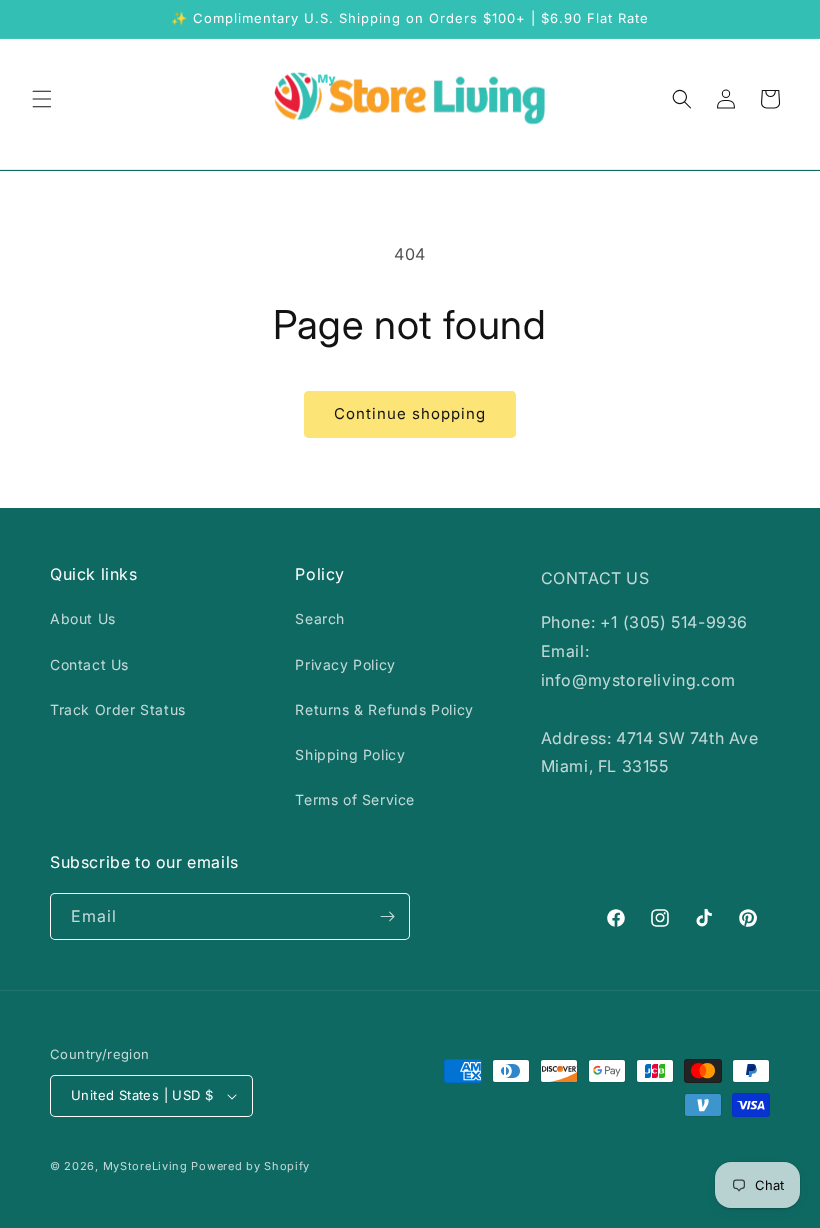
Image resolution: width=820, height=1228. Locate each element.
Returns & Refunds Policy (384, 709)
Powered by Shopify (250, 1166)
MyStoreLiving (145, 1166)
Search (320, 618)
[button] (42, 99)
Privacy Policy (345, 664)
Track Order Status (118, 709)
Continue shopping (410, 413)
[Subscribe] (387, 916)
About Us (83, 618)
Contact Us (89, 664)
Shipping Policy (350, 754)
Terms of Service (355, 799)
